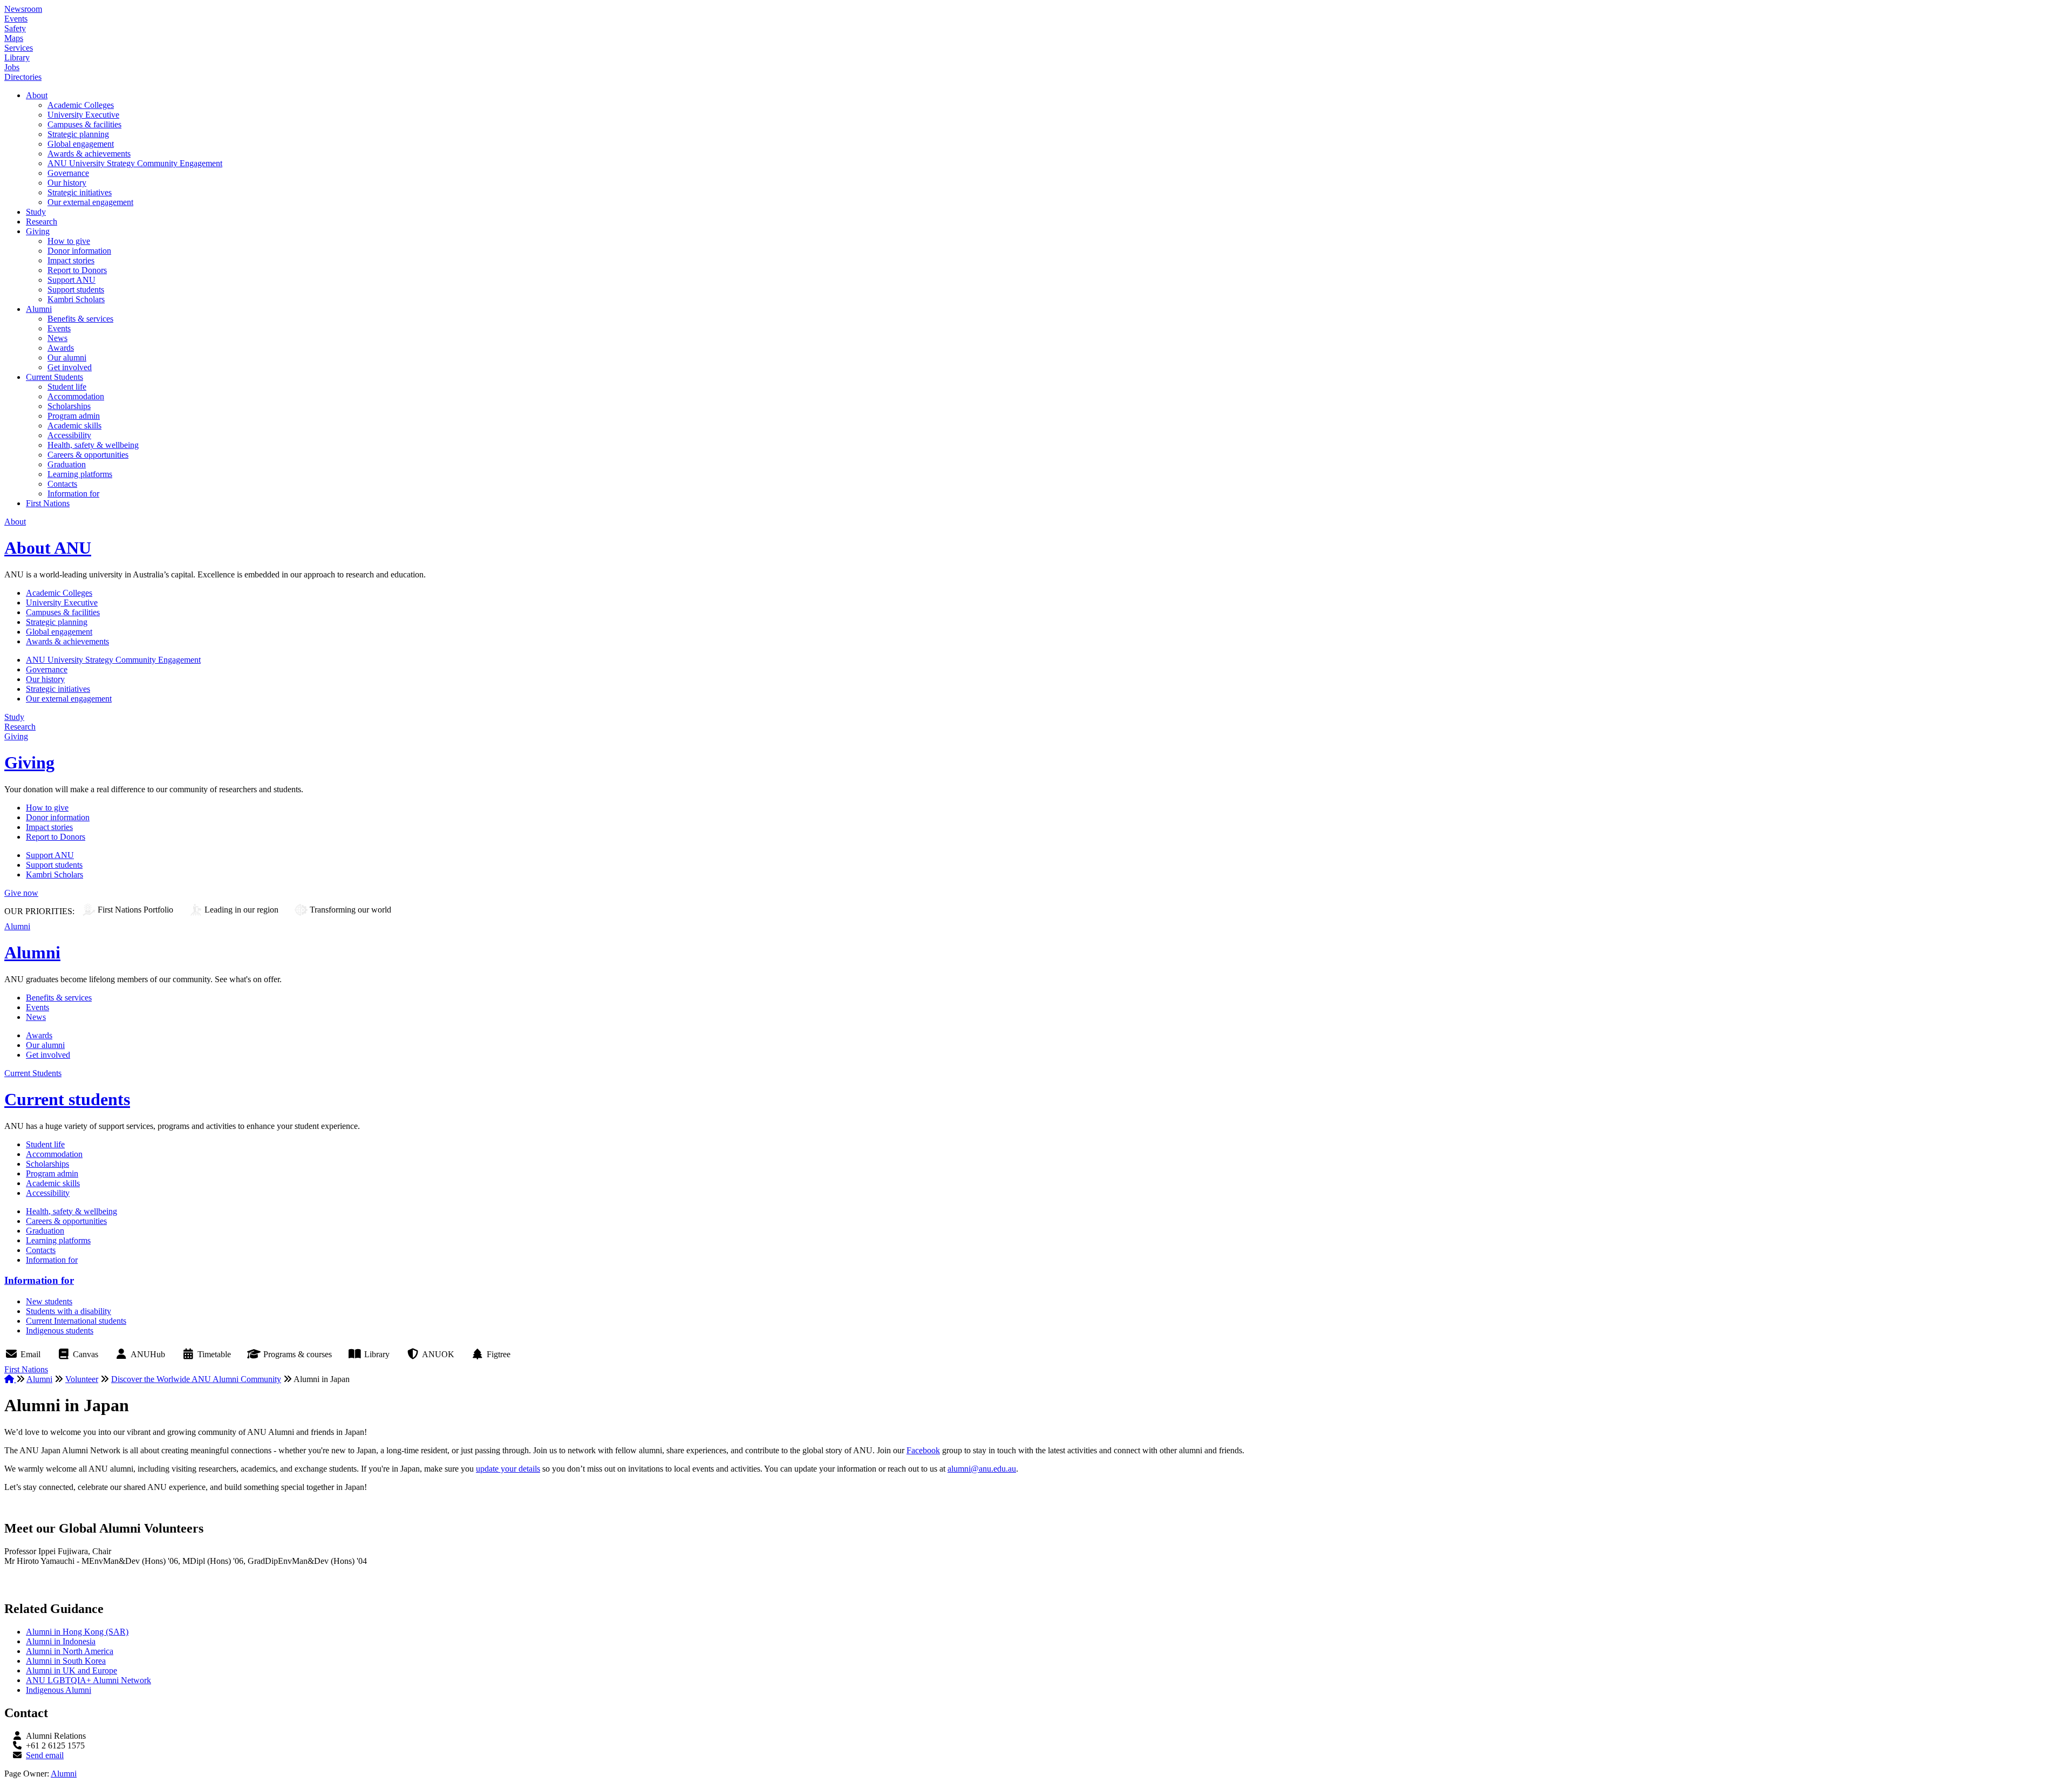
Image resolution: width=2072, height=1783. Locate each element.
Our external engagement (90, 202)
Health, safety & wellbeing (93, 445)
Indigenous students (60, 1331)
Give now (21, 893)
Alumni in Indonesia (61, 1641)
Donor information (79, 251)
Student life (67, 387)
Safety (15, 28)
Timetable (214, 1354)
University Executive (83, 115)
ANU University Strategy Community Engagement (135, 163)
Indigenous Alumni (59, 1690)
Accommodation (76, 396)
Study (36, 212)
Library (17, 57)
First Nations (48, 503)
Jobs (12, 67)
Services (19, 48)
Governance (68, 173)
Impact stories (71, 260)
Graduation (67, 464)
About (37, 95)
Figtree (499, 1354)
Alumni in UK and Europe (71, 1670)
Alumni (39, 309)
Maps (14, 38)
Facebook (923, 1450)
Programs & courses (298, 1354)
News (57, 338)
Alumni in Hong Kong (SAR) (77, 1632)
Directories (23, 77)
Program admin (74, 416)
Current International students (76, 1321)
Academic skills (74, 426)
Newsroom (23, 9)
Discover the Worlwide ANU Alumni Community (196, 1379)
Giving (38, 231)
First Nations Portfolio (135, 910)
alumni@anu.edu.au (982, 1469)
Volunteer (82, 1379)
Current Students (54, 377)
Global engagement (81, 144)
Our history (67, 183)
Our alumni (67, 358)
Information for (73, 494)
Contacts (62, 484)
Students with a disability (69, 1311)
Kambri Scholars (76, 299)
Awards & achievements (89, 154)
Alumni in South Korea (66, 1661)
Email (30, 1354)
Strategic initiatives (80, 192)
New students (49, 1301)
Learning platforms (80, 474)
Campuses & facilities (84, 124)
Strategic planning (78, 134)
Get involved (70, 367)
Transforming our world (350, 910)
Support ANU (71, 280)
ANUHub (148, 1354)
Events (16, 19)
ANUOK (438, 1354)
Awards (61, 348)
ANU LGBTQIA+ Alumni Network (88, 1680)
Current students (67, 1099)
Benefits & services (80, 319)
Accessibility (69, 435)
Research (42, 222)
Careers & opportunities (88, 455)
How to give (69, 241)
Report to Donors (77, 270)
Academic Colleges (81, 105)
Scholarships (69, 406)
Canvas (86, 1354)
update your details (508, 1469)
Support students (76, 290)
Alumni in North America (70, 1651)
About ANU (48, 548)
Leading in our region (241, 910)
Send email (45, 1755)
